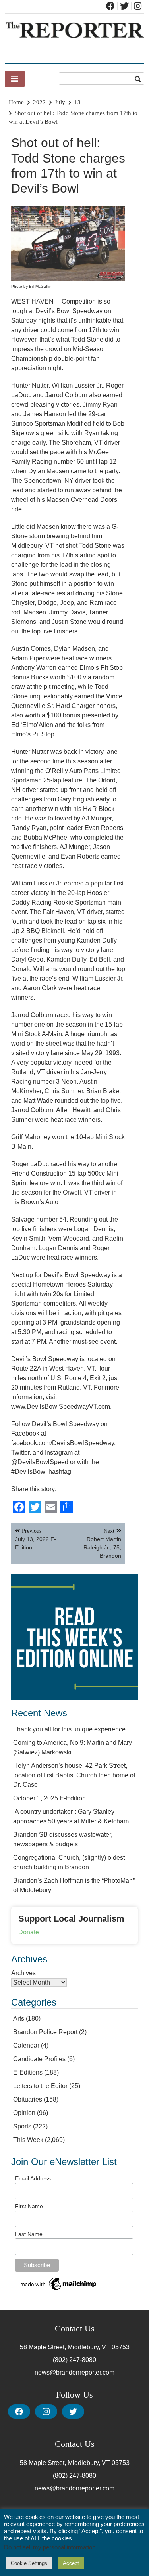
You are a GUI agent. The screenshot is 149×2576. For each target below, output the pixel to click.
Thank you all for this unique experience (69, 1729)
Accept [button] (71, 2563)
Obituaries (28, 2099)
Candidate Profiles (39, 2059)
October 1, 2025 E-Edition (49, 1798)
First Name (29, 2206)
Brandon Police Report (45, 2032)
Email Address (33, 2178)
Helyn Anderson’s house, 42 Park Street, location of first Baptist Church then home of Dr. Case (74, 1775)
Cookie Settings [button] (29, 2563)
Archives (23, 1973)
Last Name (29, 2234)
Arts (19, 2019)
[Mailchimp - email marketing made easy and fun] (59, 2290)
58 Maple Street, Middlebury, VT (65, 2347)
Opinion (24, 2113)
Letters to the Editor (40, 2086)
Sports (22, 2126)
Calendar (26, 2045)
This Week (28, 2140)
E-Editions (28, 2072)
